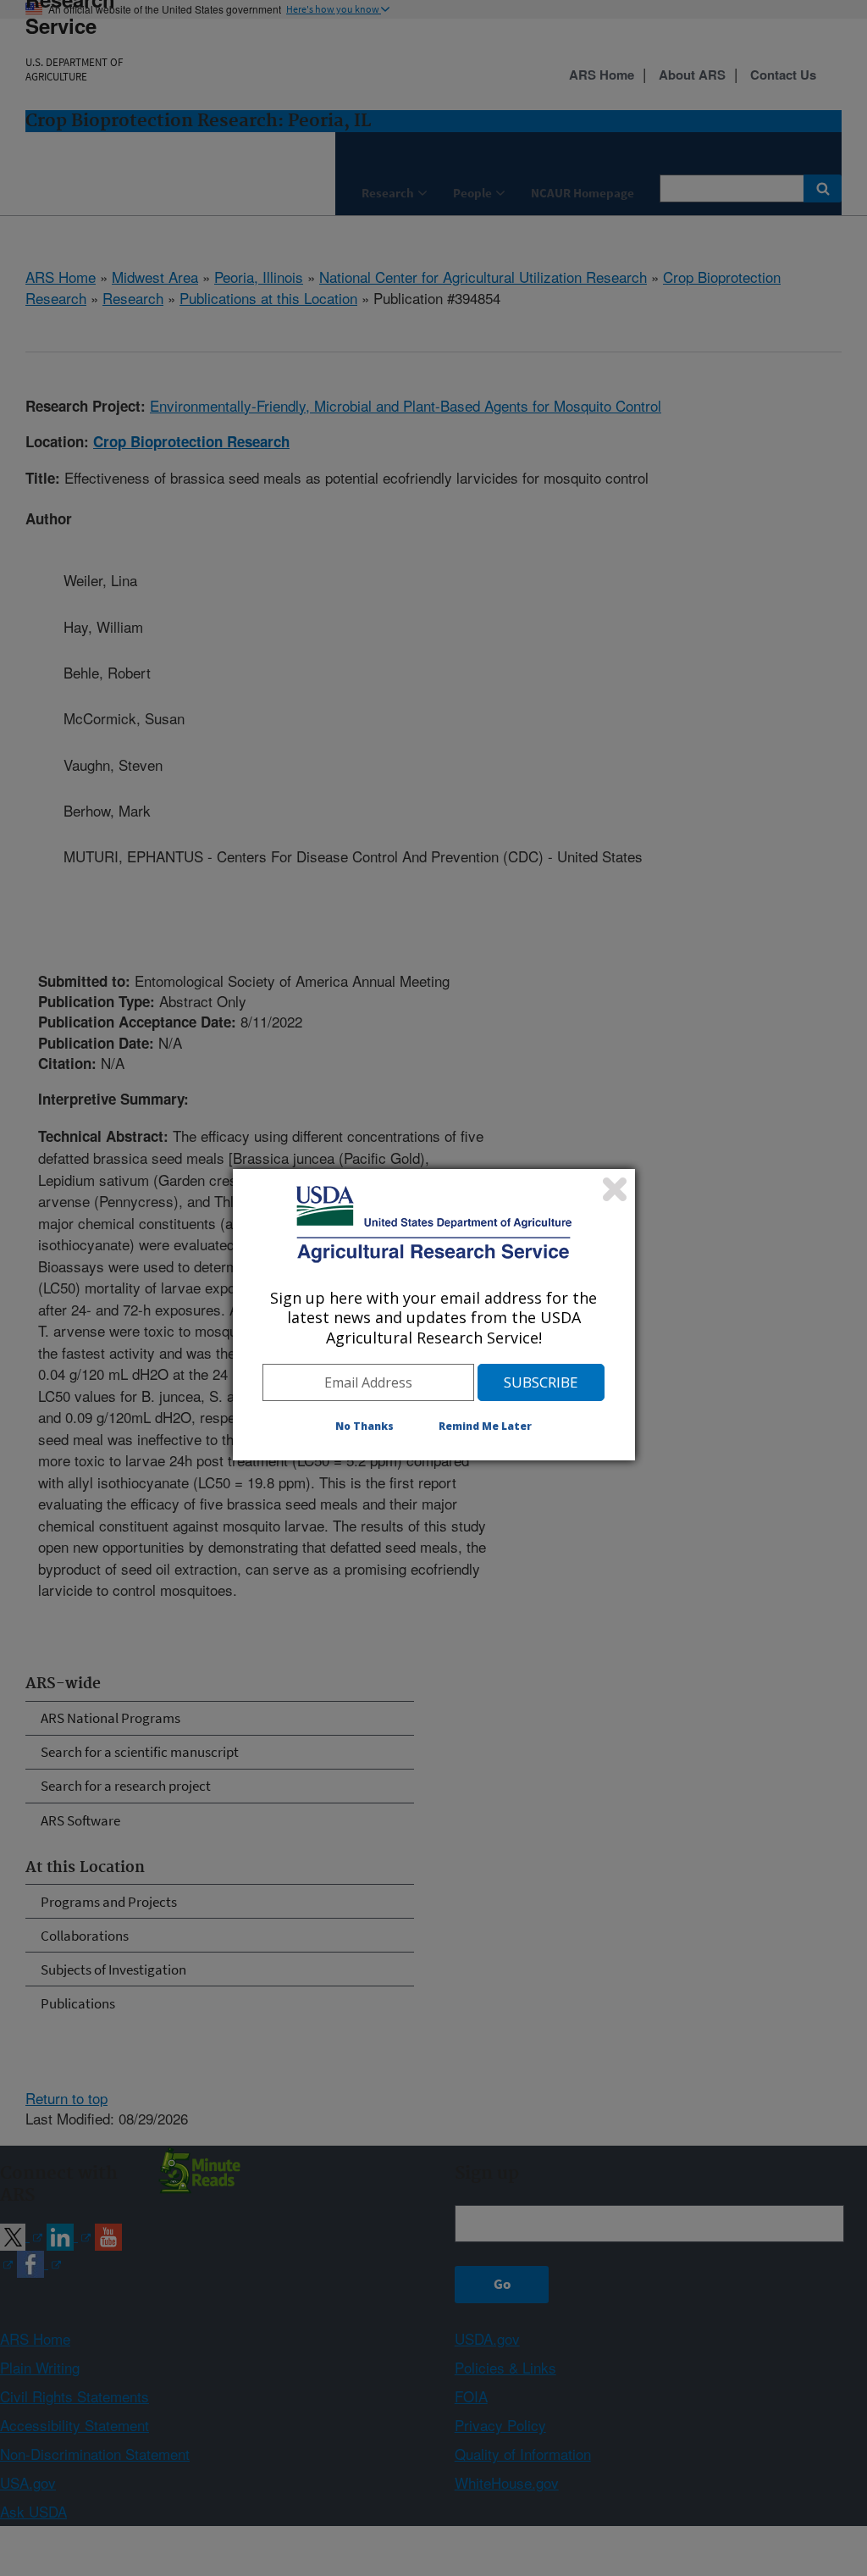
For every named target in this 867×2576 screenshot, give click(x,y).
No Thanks (364, 1426)
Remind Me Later (485, 1426)
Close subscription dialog (615, 1189)
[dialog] (434, 1315)
